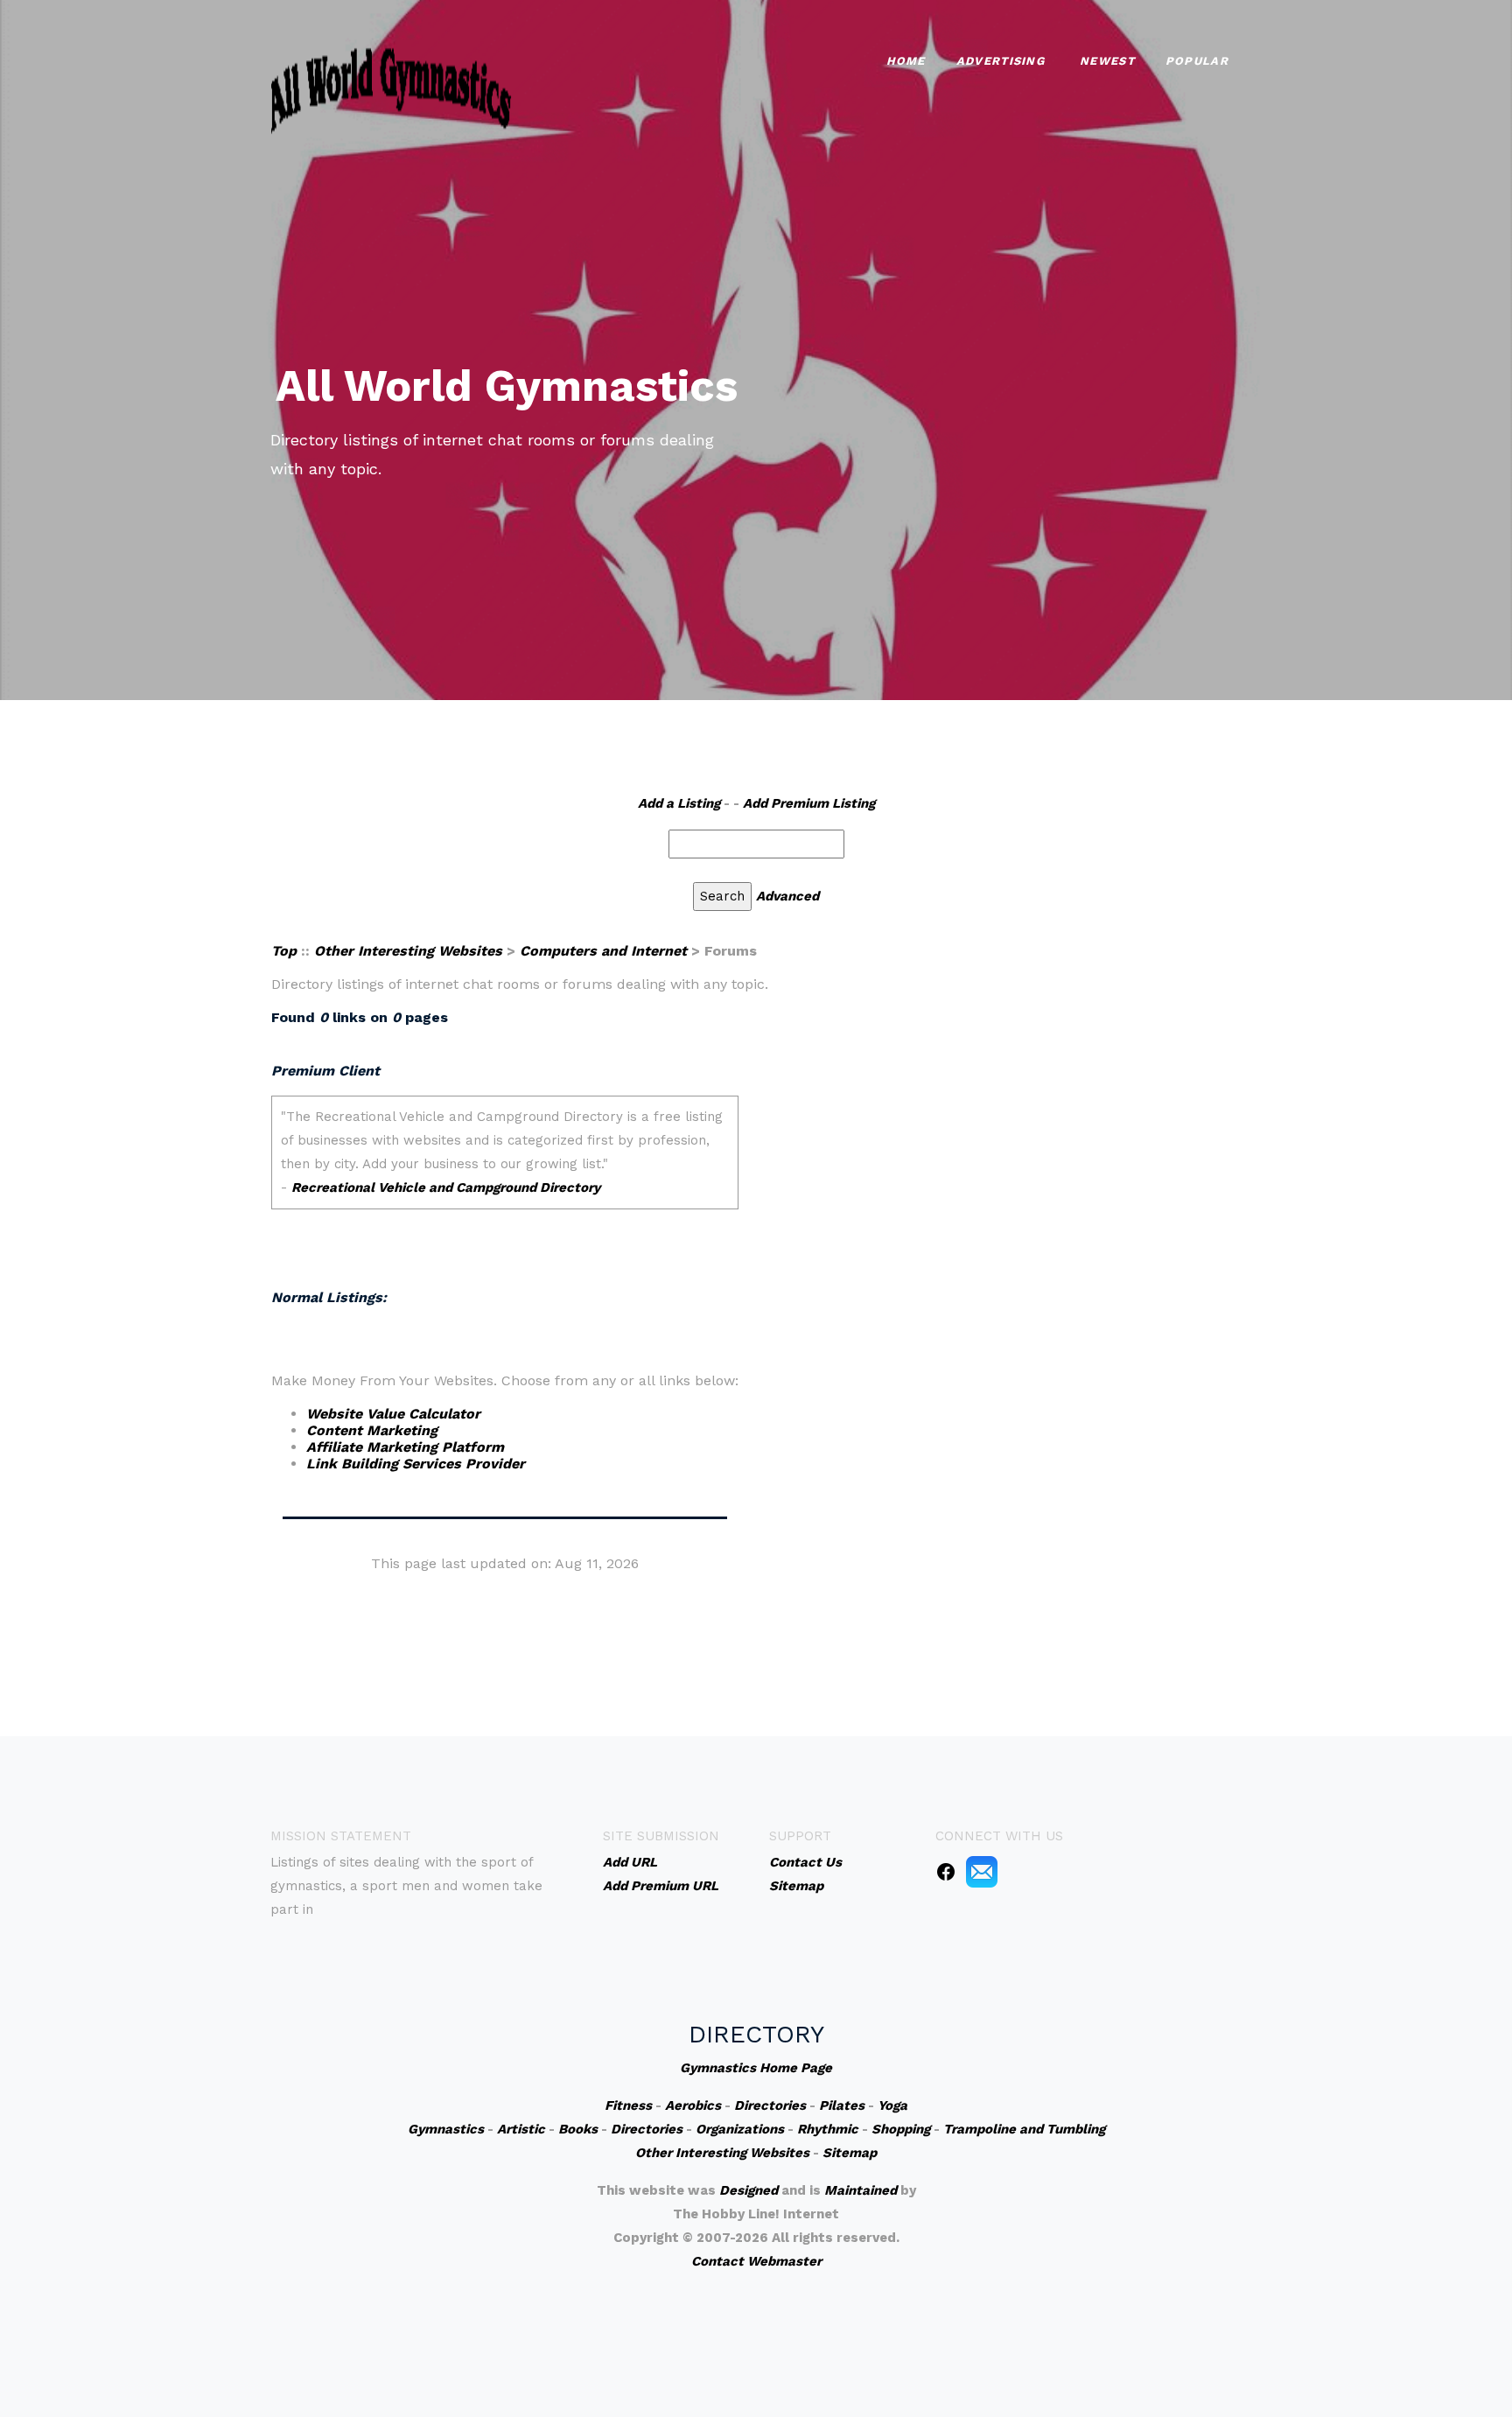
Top (284, 951)
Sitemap (850, 2153)
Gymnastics (446, 2129)
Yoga (892, 2105)
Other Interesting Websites (408, 951)
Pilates (842, 2105)
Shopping (901, 2129)
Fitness (628, 2105)
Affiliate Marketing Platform (405, 1447)
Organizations (740, 2129)
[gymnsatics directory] (391, 88)
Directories (770, 2105)
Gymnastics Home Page (756, 2068)
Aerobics (693, 2105)
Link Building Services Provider (416, 1464)
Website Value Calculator (393, 1414)
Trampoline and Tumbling (1024, 2129)
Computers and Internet (603, 951)
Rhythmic (828, 2129)
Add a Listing (679, 803)
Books (578, 2129)
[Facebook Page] (946, 1871)
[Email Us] (982, 1871)
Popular (1197, 61)
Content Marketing (372, 1430)
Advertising (1001, 61)
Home (906, 61)
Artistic (521, 2129)
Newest (1107, 61)
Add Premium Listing (809, 803)
